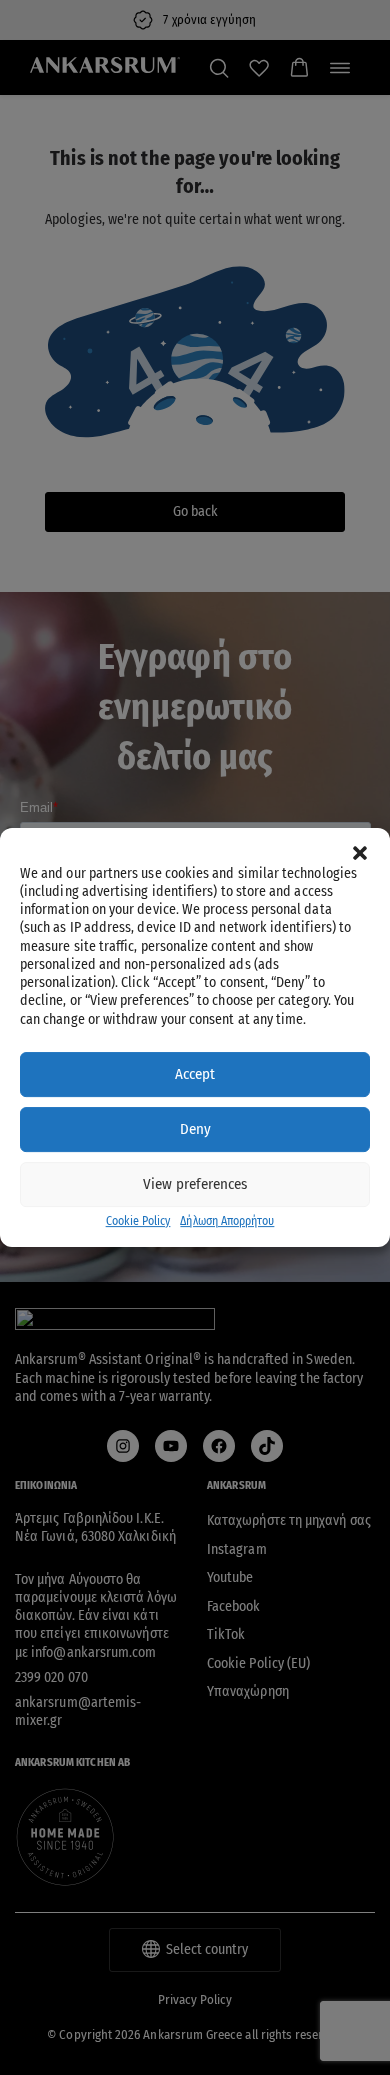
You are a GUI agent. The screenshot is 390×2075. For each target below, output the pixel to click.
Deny (195, 1129)
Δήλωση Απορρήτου (227, 1221)
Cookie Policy (138, 1221)
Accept (195, 1074)
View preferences (195, 1184)
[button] (360, 853)
